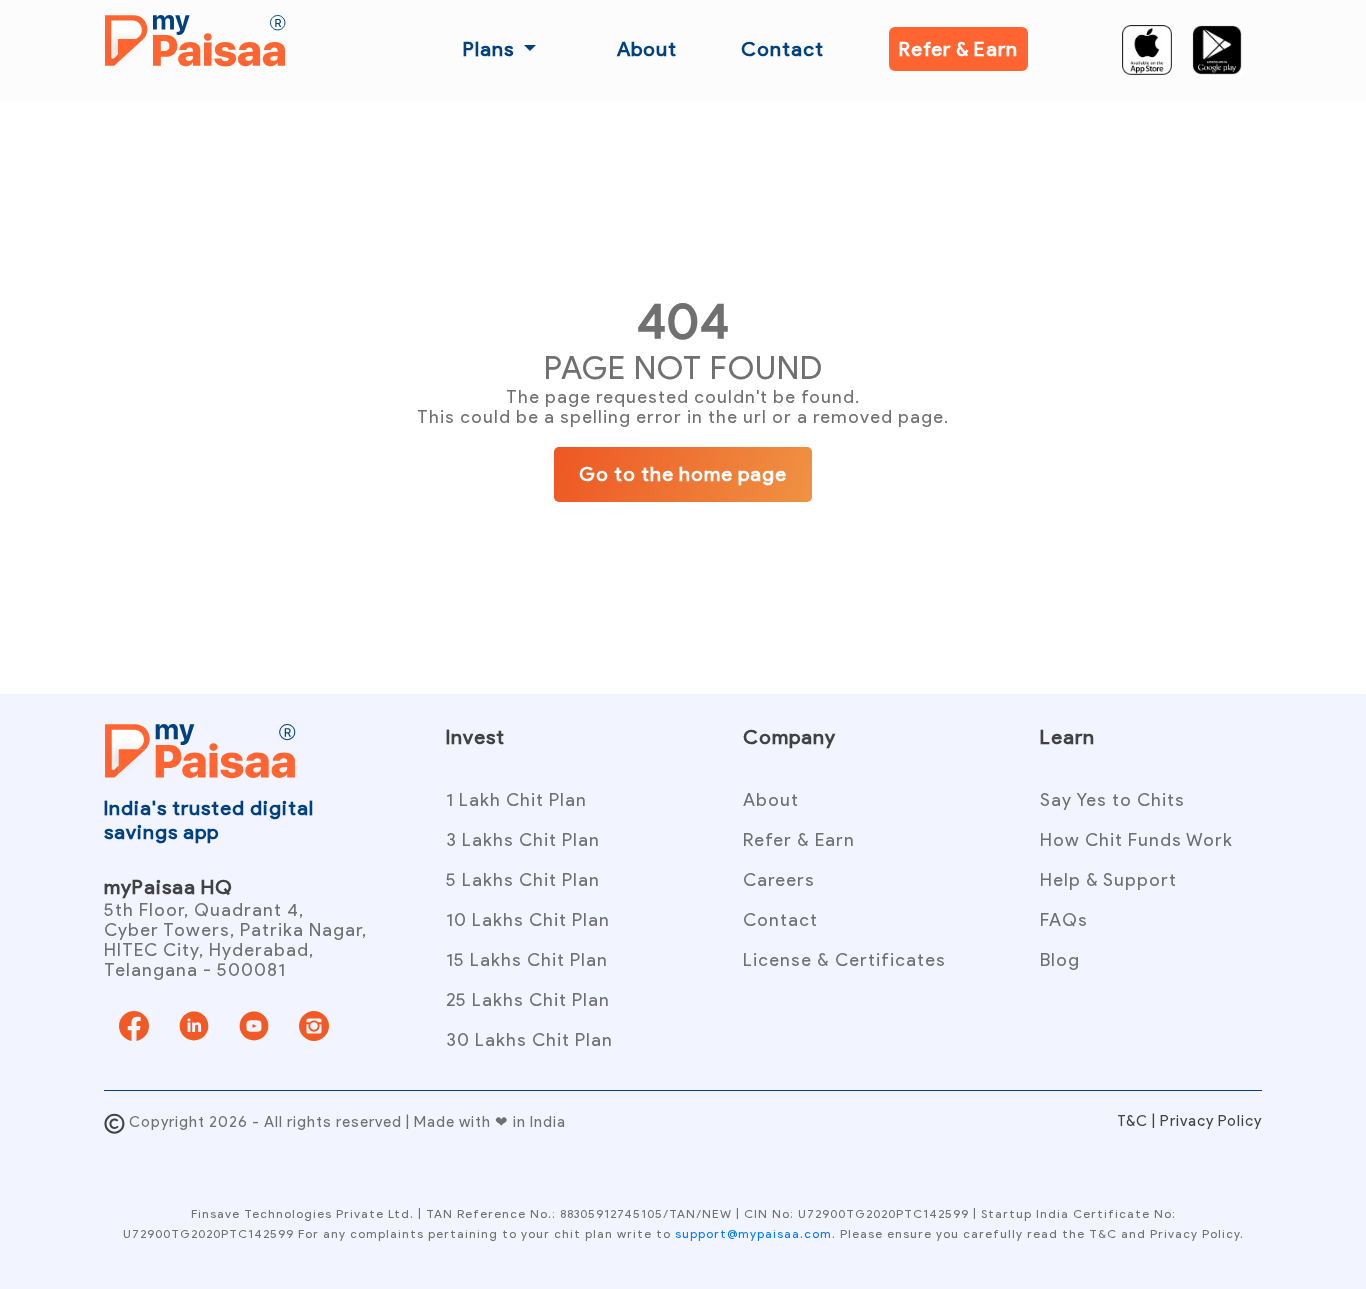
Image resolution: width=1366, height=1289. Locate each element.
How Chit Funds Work (1136, 840)
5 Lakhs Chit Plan (523, 880)
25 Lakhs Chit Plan (528, 1000)
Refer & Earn (958, 49)
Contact (782, 49)
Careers (779, 880)
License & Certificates (844, 960)
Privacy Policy (1211, 1121)
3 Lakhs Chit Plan (523, 840)
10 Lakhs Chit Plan (528, 920)
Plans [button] (491, 49)
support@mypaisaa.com (753, 1233)
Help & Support (1108, 880)
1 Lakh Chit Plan (516, 800)
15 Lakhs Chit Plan (527, 960)
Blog (1060, 960)
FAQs (1064, 920)
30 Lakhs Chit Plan (529, 1040)
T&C (1134, 1121)
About (647, 49)
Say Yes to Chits (1112, 800)
